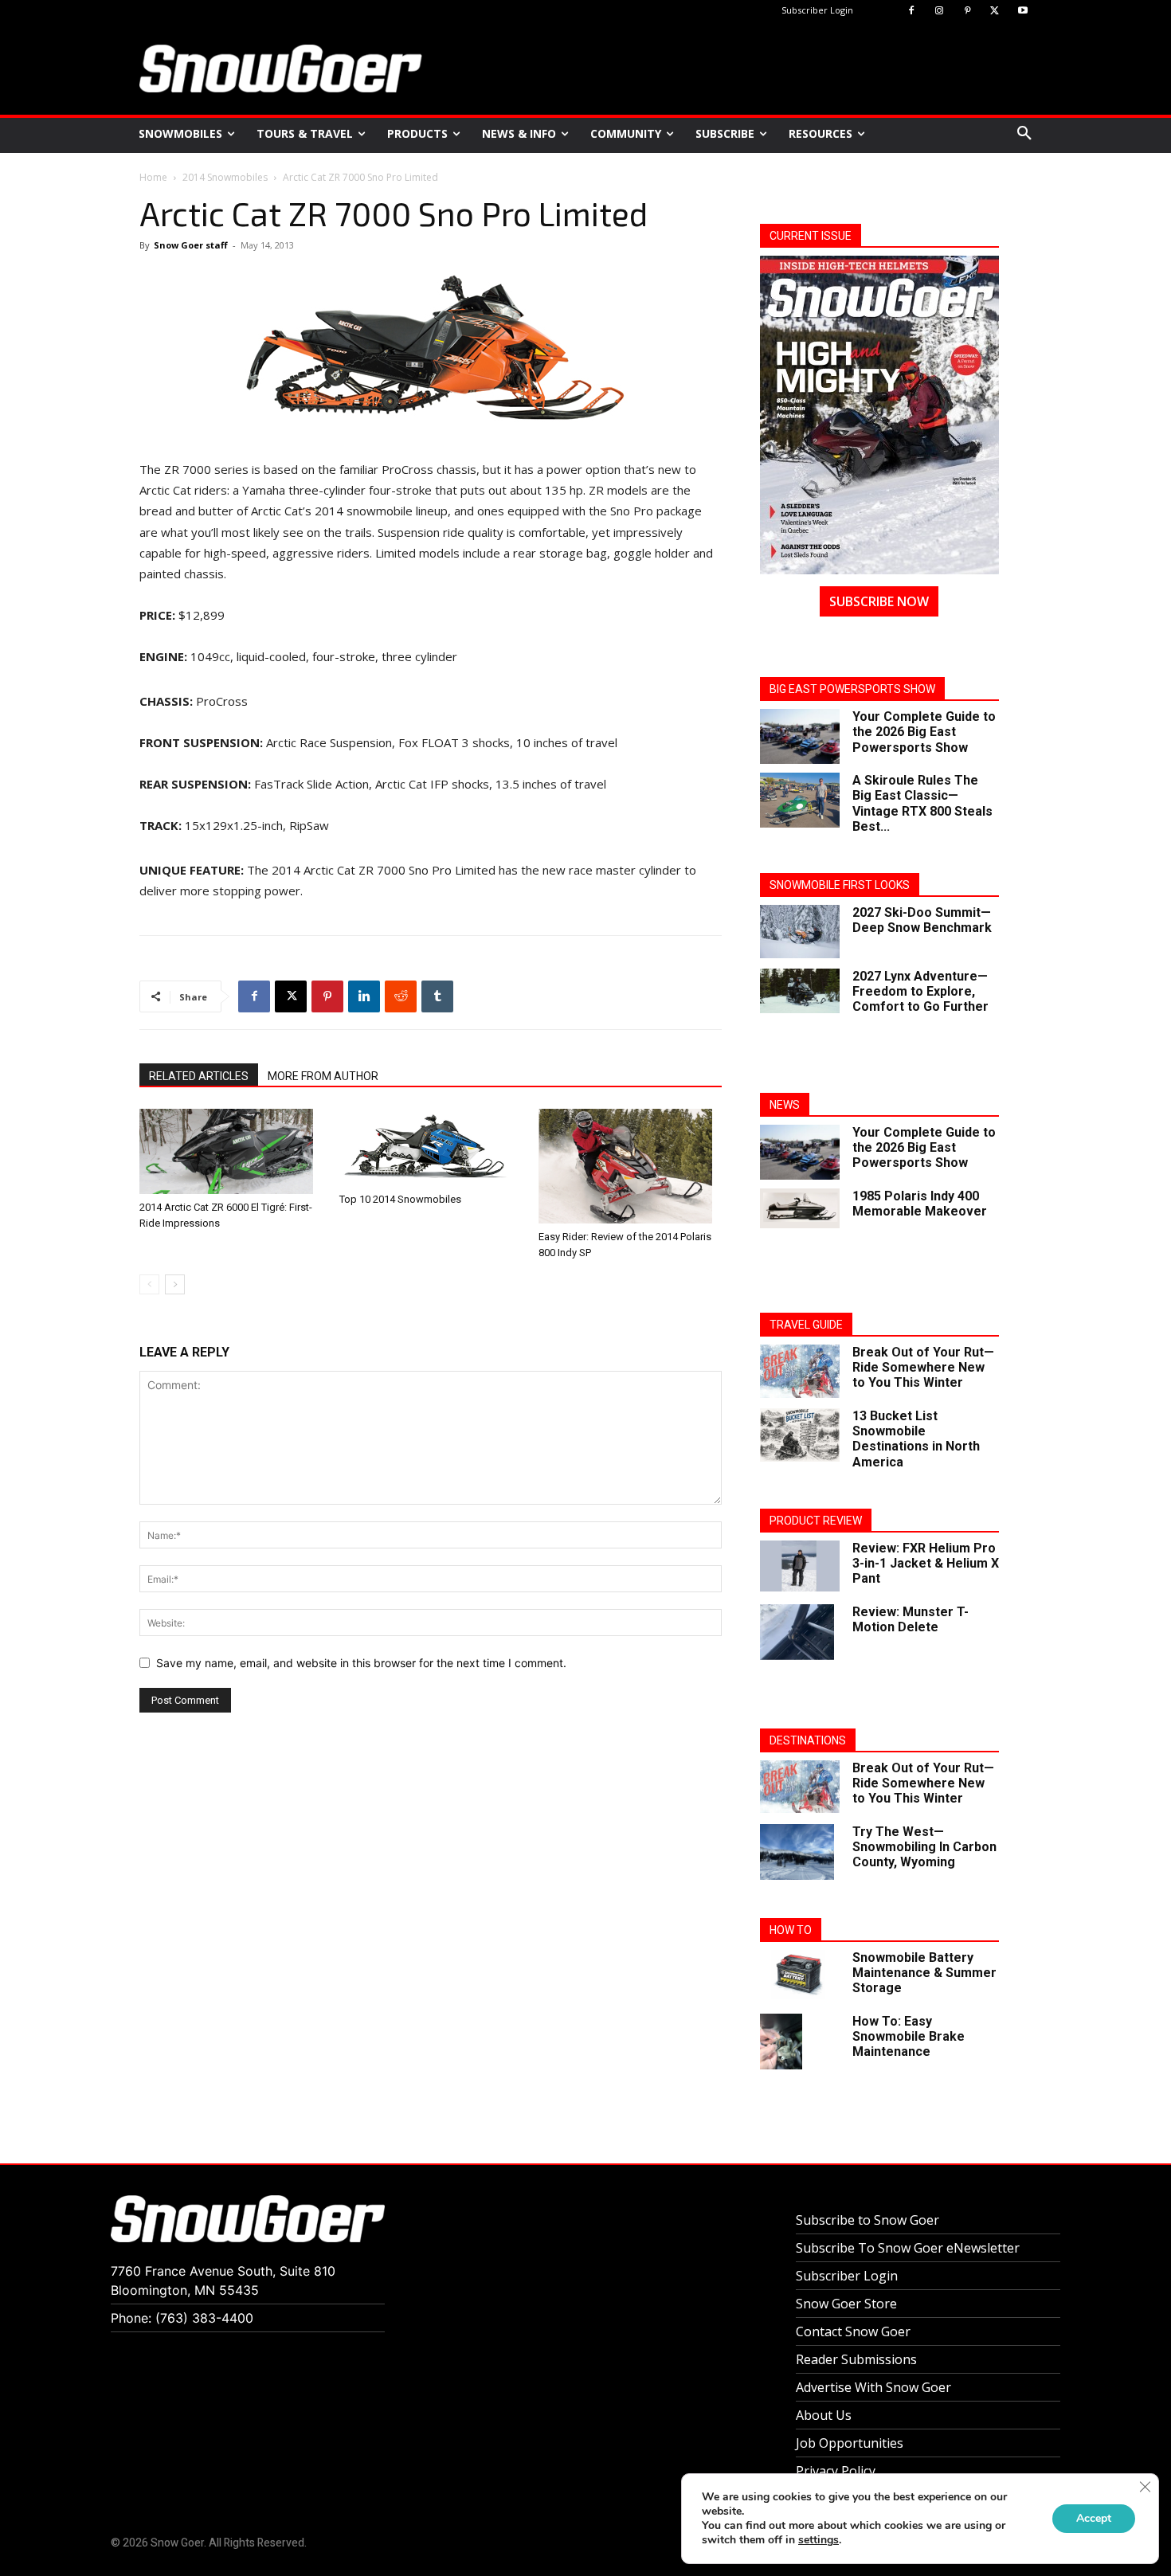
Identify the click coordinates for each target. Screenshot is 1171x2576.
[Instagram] (940, 12)
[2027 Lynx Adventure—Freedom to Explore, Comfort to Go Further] (800, 991)
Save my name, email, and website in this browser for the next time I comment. (361, 1663)
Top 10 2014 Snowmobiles (400, 1199)
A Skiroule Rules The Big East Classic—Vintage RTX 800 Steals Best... (922, 803)
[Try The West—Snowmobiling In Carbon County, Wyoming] (797, 1852)
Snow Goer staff (191, 245)
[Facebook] (912, 12)
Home (153, 177)
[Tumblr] (437, 996)
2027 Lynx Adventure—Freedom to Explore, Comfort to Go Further (920, 991)
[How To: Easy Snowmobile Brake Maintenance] (781, 2042)
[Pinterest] (967, 12)
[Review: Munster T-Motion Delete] (797, 1632)
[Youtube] (1022, 12)
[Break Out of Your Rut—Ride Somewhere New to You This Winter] (800, 1371)
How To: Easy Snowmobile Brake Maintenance (909, 2036)
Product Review (816, 1521)
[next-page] (175, 1284)
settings (819, 2540)
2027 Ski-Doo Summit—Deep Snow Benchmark (922, 920)
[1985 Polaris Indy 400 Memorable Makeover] (800, 1208)
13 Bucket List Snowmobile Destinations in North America (916, 1439)
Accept (1094, 2518)
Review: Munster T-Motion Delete (911, 1619)
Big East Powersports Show (852, 689)
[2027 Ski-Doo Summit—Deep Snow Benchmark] (800, 932)
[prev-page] (149, 1284)
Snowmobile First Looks (840, 885)
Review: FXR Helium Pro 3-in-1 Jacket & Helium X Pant (926, 1563)
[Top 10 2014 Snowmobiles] (431, 1147)
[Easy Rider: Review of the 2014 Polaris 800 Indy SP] (630, 1167)
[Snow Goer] (281, 69)
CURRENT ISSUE (811, 236)
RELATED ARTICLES (199, 1076)
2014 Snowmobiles (225, 177)
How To (791, 1930)
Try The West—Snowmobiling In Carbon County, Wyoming (924, 1847)
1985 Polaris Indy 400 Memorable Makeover (920, 1204)
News (785, 1105)
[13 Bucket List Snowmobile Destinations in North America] (800, 1435)
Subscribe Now (879, 601)
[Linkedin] (364, 996)
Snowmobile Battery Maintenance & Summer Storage (924, 1973)
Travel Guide (806, 1325)
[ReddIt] (401, 996)
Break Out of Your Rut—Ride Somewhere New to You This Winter (923, 1367)
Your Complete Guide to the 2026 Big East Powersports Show (924, 732)
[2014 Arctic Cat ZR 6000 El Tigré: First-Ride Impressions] (231, 1151)
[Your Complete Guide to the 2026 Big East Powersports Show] (800, 736)
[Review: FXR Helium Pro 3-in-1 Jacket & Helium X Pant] (800, 1566)
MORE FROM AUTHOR (323, 1076)
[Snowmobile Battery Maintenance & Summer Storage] (800, 1974)
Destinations (808, 1740)
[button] (1024, 134)
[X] (995, 12)
